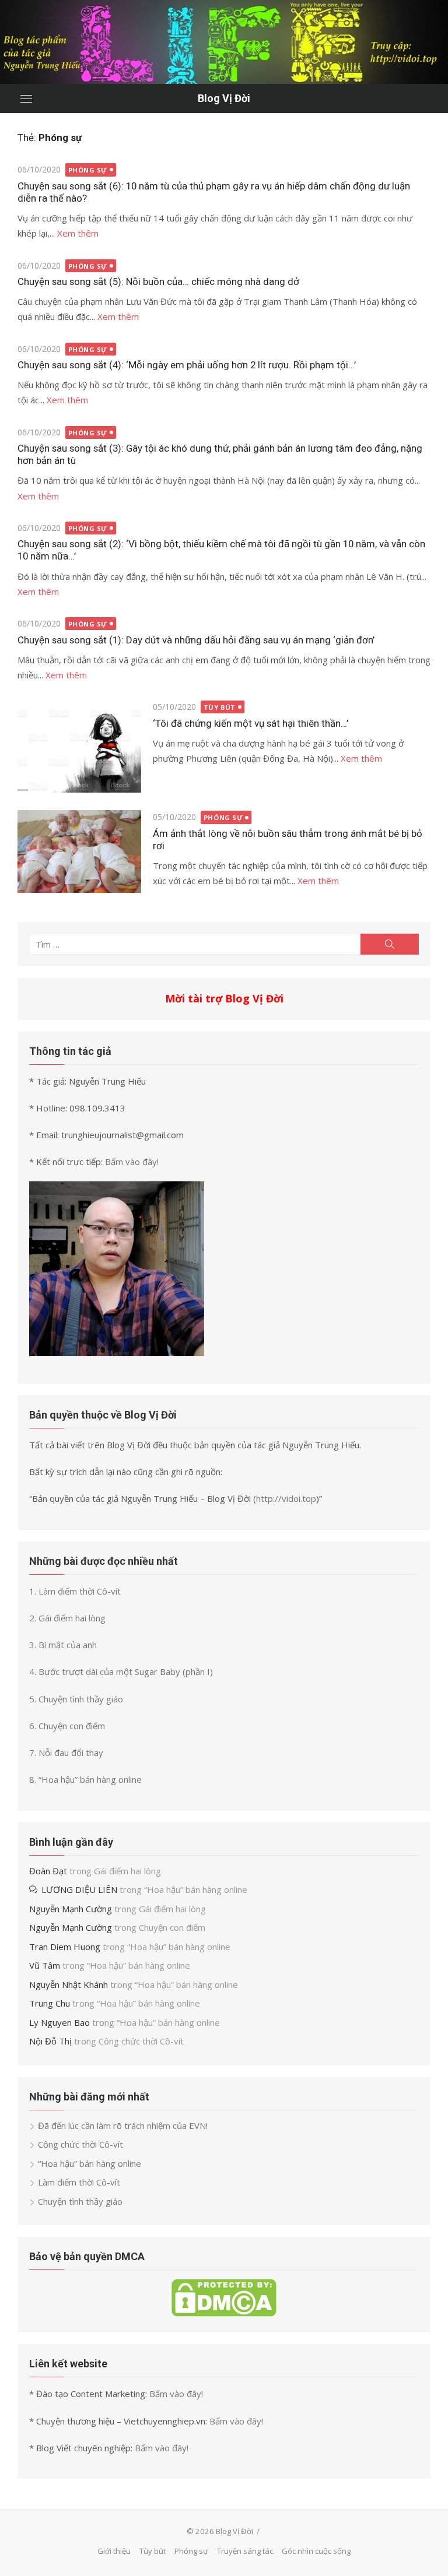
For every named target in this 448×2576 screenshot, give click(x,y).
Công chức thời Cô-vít (141, 2041)
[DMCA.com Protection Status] (224, 2313)
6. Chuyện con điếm (67, 1726)
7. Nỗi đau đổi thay (66, 1752)
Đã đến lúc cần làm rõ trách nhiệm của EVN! (123, 2125)
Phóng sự (88, 170)
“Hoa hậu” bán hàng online (196, 1889)
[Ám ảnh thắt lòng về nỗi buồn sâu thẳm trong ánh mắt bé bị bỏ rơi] (79, 851)
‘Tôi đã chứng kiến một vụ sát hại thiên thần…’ (251, 723)
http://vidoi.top (286, 1498)
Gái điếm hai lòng (127, 1871)
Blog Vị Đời (224, 98)
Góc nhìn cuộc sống (316, 2551)
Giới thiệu (114, 2551)
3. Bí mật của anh (63, 1645)
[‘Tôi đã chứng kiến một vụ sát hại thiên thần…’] (79, 746)
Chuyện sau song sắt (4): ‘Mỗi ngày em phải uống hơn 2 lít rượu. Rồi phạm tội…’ (187, 365)
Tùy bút (220, 707)
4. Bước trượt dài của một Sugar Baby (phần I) (121, 1671)
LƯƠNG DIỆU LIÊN (79, 1889)
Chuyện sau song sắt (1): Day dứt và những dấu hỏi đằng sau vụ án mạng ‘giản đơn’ (196, 640)
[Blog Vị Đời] (224, 42)
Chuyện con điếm (172, 1927)
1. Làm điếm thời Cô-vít (75, 1591)
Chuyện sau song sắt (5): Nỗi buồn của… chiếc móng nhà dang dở (158, 281)
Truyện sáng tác (245, 2551)
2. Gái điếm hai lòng (67, 1618)
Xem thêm (78, 233)
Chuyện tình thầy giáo (80, 2201)
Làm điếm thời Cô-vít (79, 2182)
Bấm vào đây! (132, 1162)
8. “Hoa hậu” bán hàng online (85, 1779)
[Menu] (26, 98)
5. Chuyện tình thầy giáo (76, 1699)
